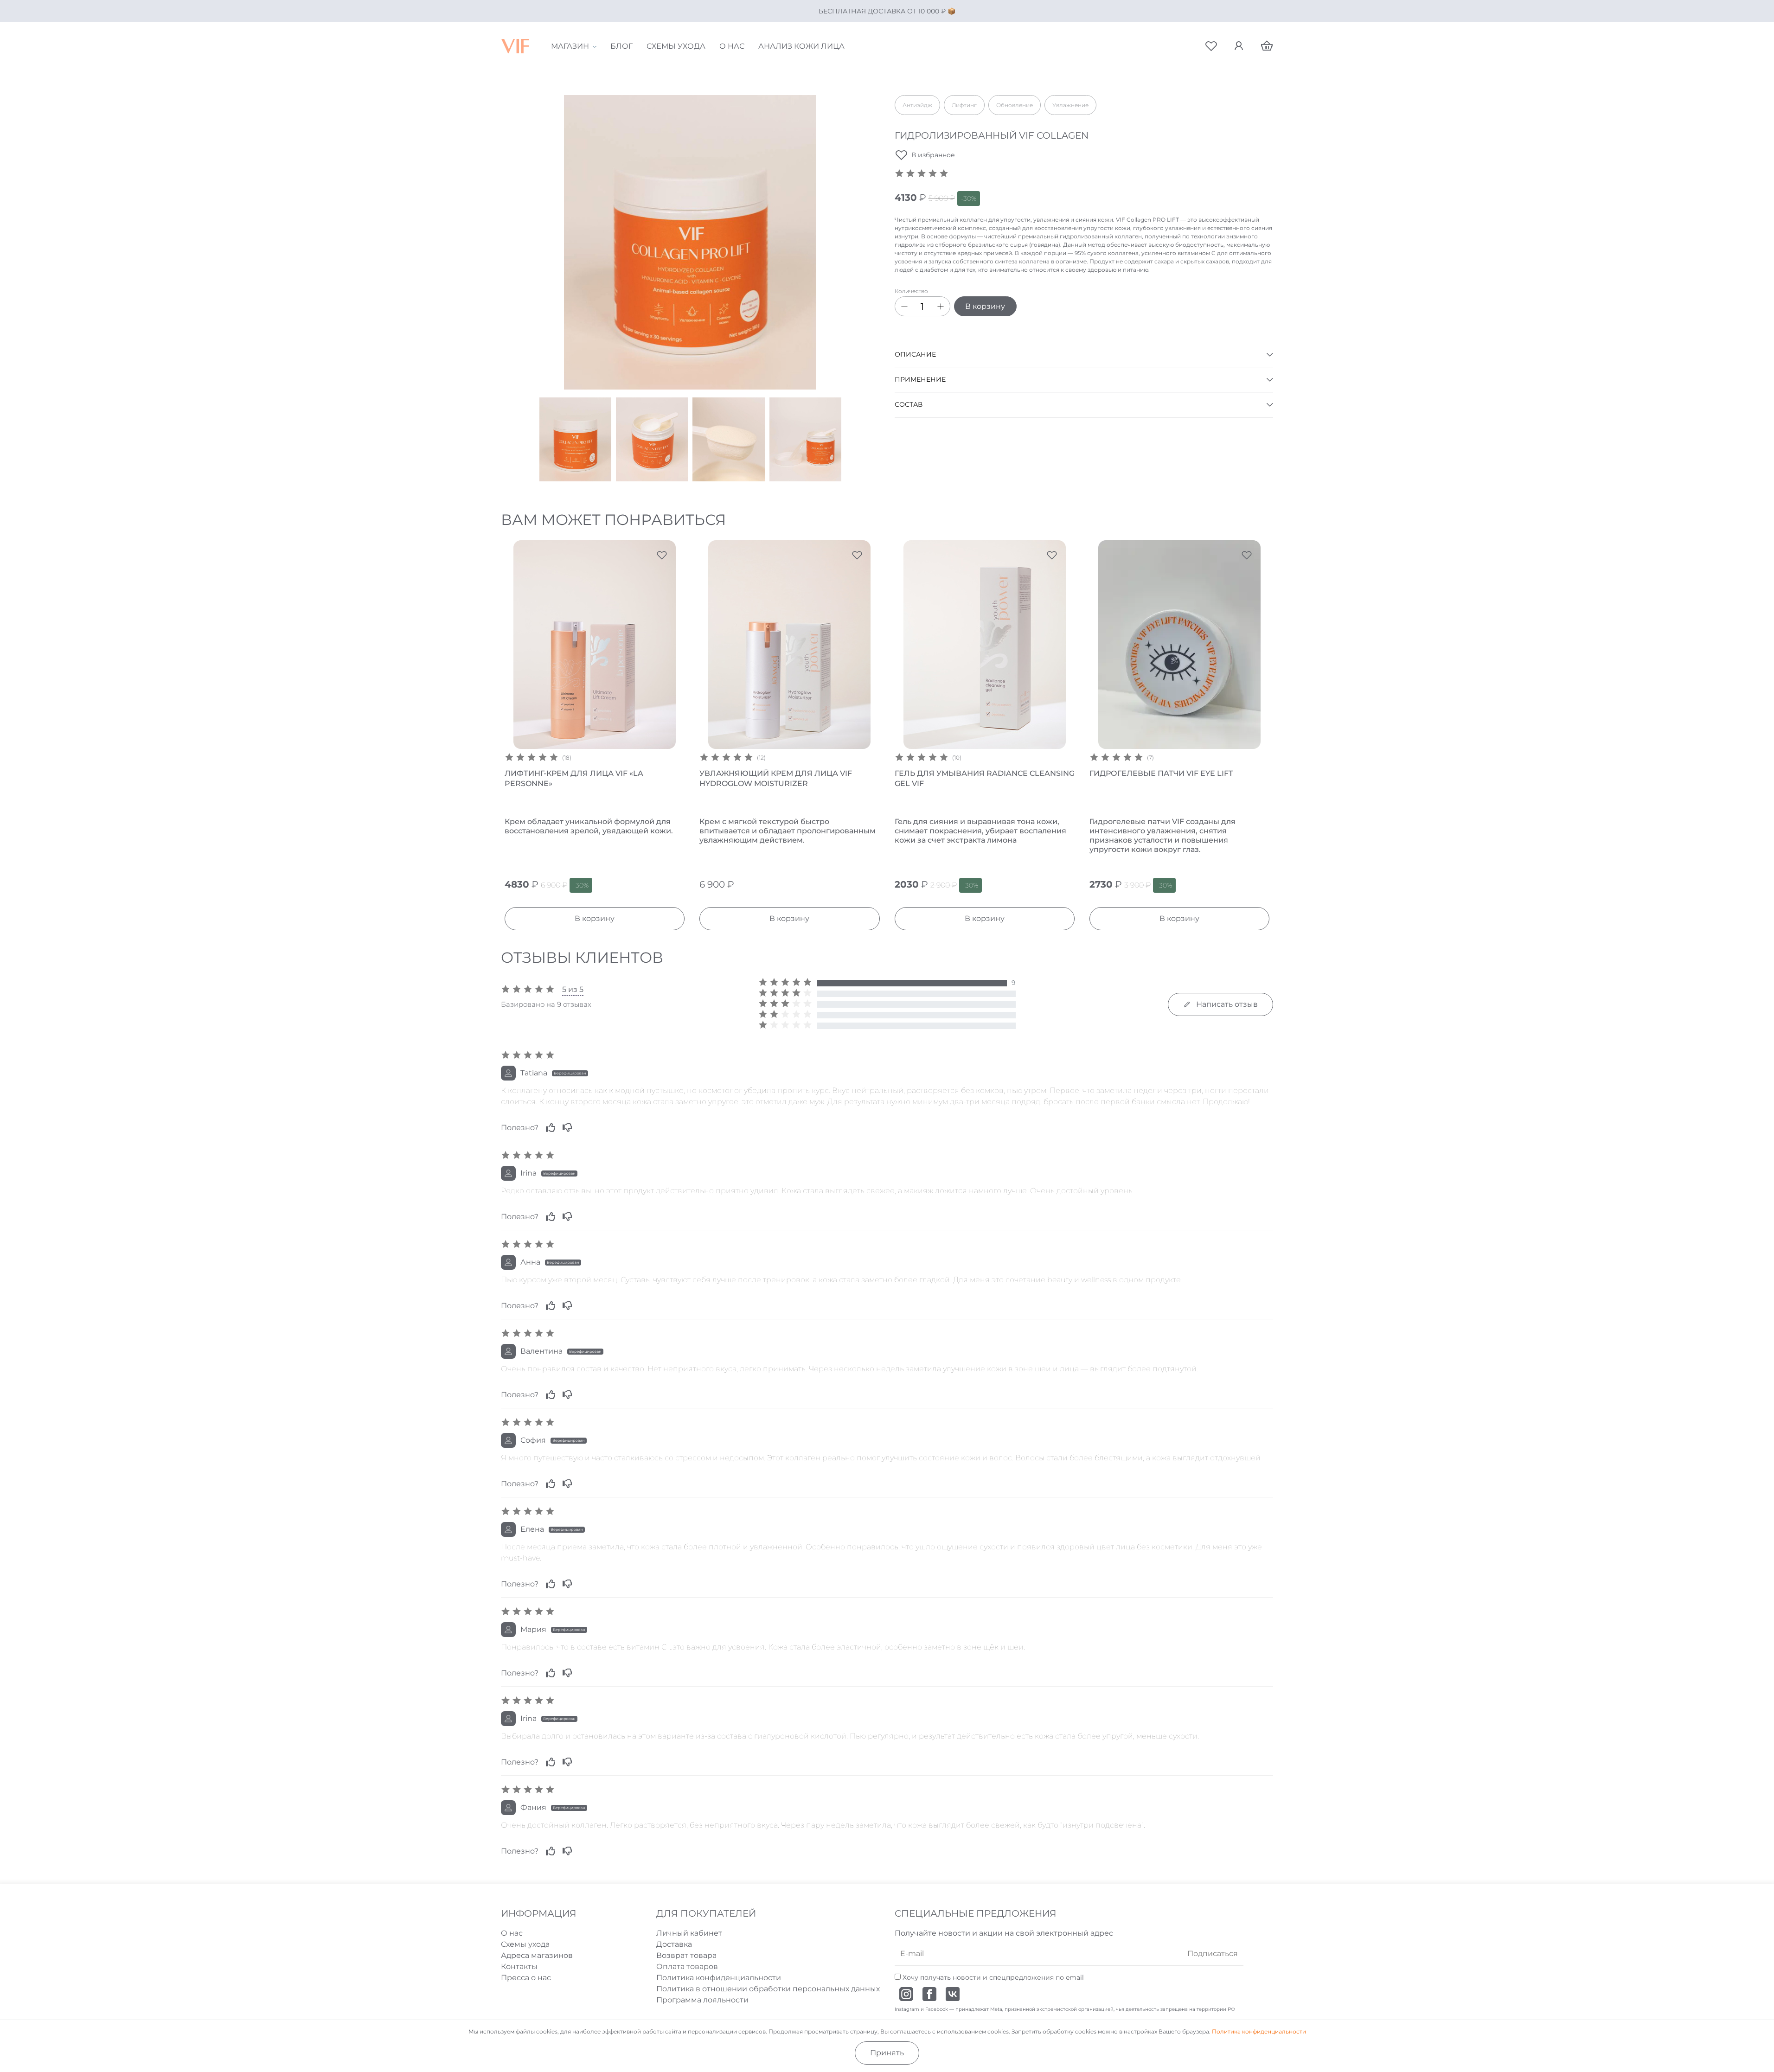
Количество (911, 291)
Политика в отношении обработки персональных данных (768, 1989)
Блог (621, 46)
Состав (909, 404)
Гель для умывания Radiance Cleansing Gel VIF (985, 778)
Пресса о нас (526, 1978)
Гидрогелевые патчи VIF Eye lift (1161, 773)
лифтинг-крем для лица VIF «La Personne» (574, 778)
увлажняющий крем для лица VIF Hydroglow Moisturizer (776, 778)
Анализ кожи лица (801, 46)
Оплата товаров (687, 1966)
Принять (887, 2053)
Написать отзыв (1224, 1004)
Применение (920, 379)
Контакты (519, 1966)
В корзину (985, 306)
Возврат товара (686, 1955)
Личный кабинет (689, 1933)
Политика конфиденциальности (719, 1978)
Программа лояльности (702, 2000)
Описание (915, 354)
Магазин (570, 46)
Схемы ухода (676, 46)
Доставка (674, 1944)
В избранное (933, 155)
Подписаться (1213, 1954)
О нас (732, 46)
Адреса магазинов (537, 1955)
